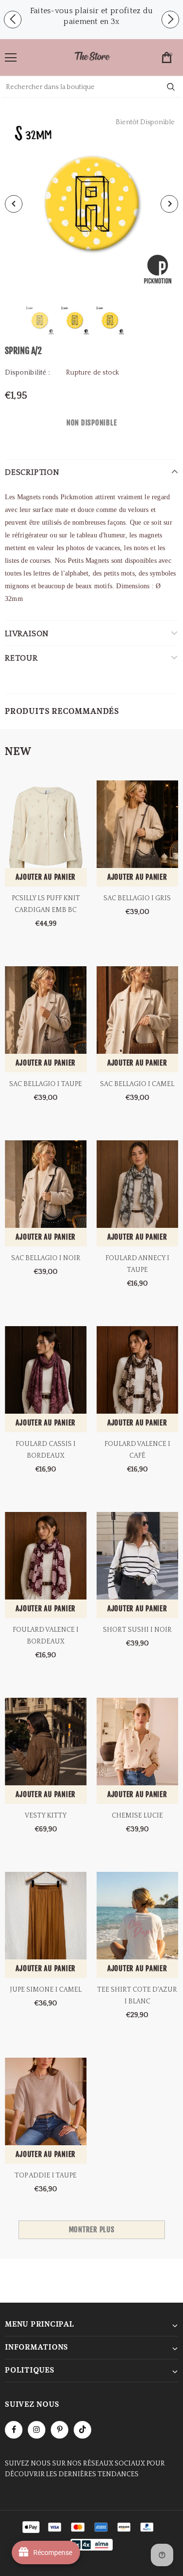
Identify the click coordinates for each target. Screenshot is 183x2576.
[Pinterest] (60, 2430)
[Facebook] (14, 2430)
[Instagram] (37, 2430)
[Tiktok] (82, 2430)
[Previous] (14, 204)
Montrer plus (92, 2230)
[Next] (169, 204)
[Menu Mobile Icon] (11, 58)
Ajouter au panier (46, 877)
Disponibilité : (27, 373)
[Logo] (92, 57)
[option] (91, 16)
